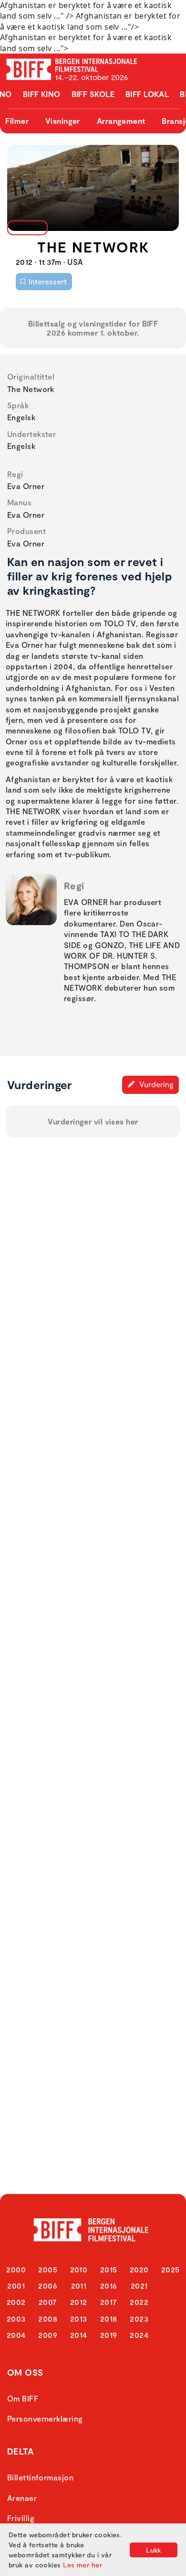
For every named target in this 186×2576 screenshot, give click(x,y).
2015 (109, 2269)
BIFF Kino (42, 94)
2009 (48, 2335)
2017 (109, 2302)
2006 (48, 2286)
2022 (139, 2302)
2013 (79, 2319)
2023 (139, 2319)
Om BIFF (23, 2398)
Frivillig (21, 2518)
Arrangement (121, 121)
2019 (109, 2335)
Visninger (63, 121)
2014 (79, 2335)
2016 (109, 2286)
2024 (139, 2335)
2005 (48, 2269)
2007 (48, 2302)
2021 (139, 2286)
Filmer (17, 121)
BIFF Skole (93, 94)
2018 (109, 2319)
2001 (16, 2286)
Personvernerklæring (45, 2418)
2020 (139, 2269)
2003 (16, 2319)
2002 (16, 2302)
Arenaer (22, 2498)
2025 (170, 2269)
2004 (16, 2335)
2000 (16, 2269)
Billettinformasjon (40, 2477)
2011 (79, 2286)
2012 (79, 2302)
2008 (48, 2319)
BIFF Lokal (147, 94)
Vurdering (155, 1084)
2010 (79, 2269)
